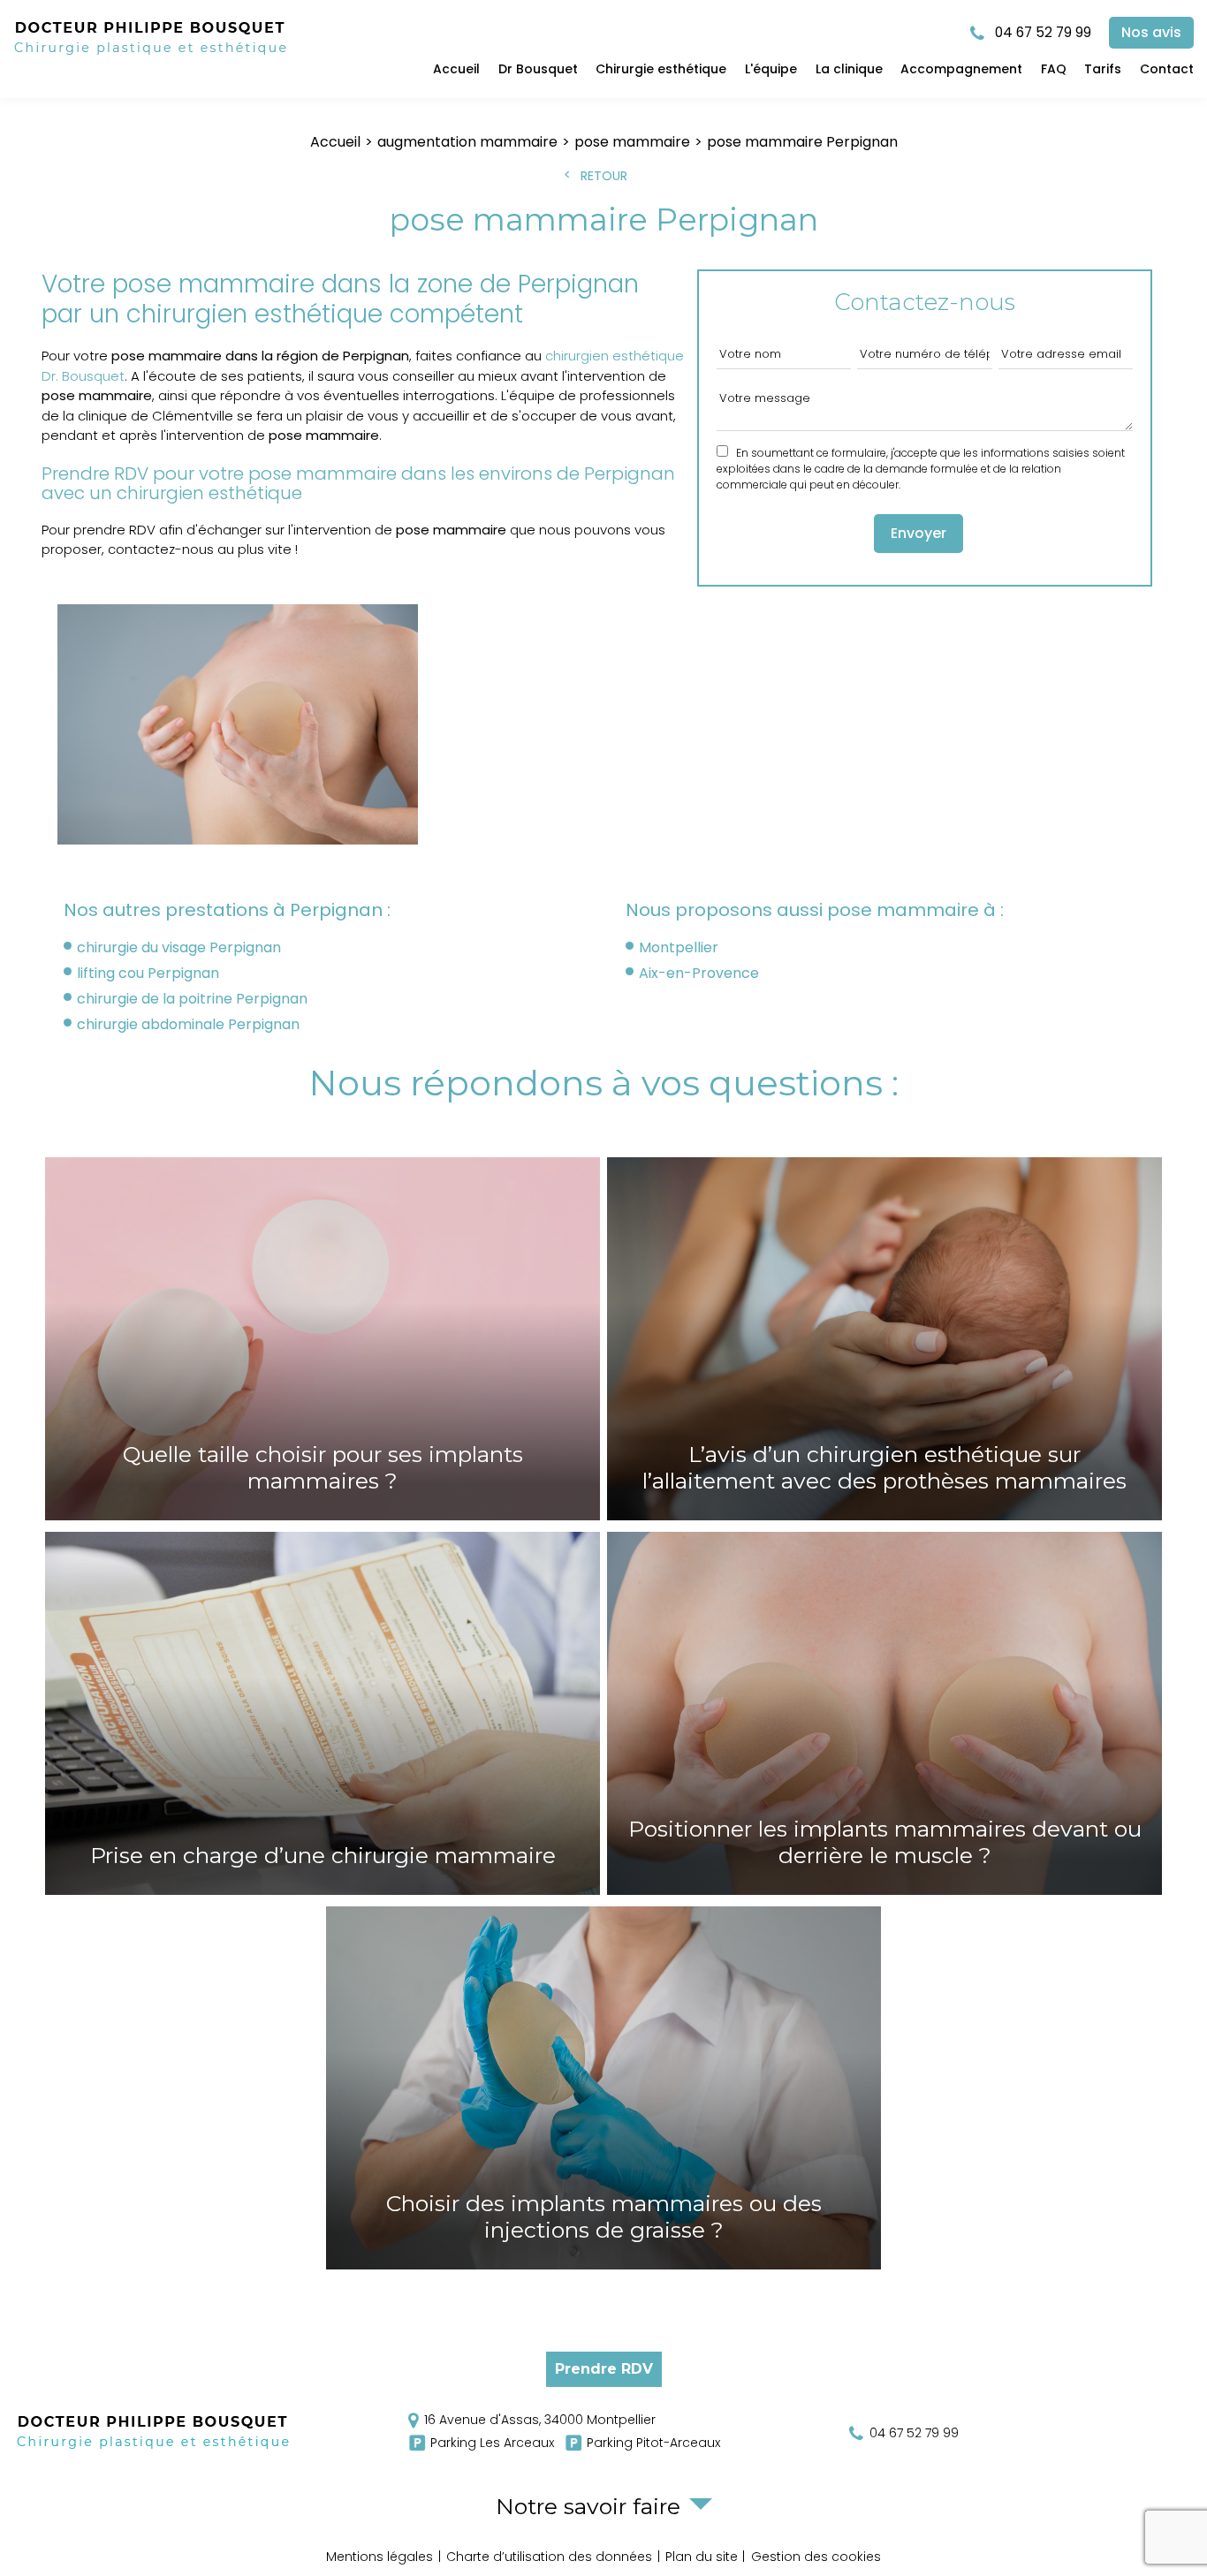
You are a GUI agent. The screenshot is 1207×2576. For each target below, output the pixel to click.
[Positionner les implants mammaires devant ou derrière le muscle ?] (884, 1713)
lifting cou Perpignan (148, 973)
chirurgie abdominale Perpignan (188, 1024)
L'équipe (771, 69)
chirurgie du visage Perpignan (179, 947)
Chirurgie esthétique (661, 69)
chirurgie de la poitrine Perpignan (192, 999)
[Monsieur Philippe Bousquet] (151, 55)
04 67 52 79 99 (1041, 32)
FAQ (1054, 69)
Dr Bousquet (538, 69)
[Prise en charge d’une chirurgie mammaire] (323, 1713)
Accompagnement (961, 69)
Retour (604, 176)
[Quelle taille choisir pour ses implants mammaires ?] (323, 1339)
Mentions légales (380, 2557)
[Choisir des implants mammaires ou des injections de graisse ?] (603, 2088)
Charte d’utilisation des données (549, 2557)
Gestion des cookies (816, 2557)
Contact (1167, 69)
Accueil (456, 69)
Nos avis (1151, 32)
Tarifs (1103, 69)
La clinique (849, 69)
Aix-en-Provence (699, 973)
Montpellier (679, 947)
